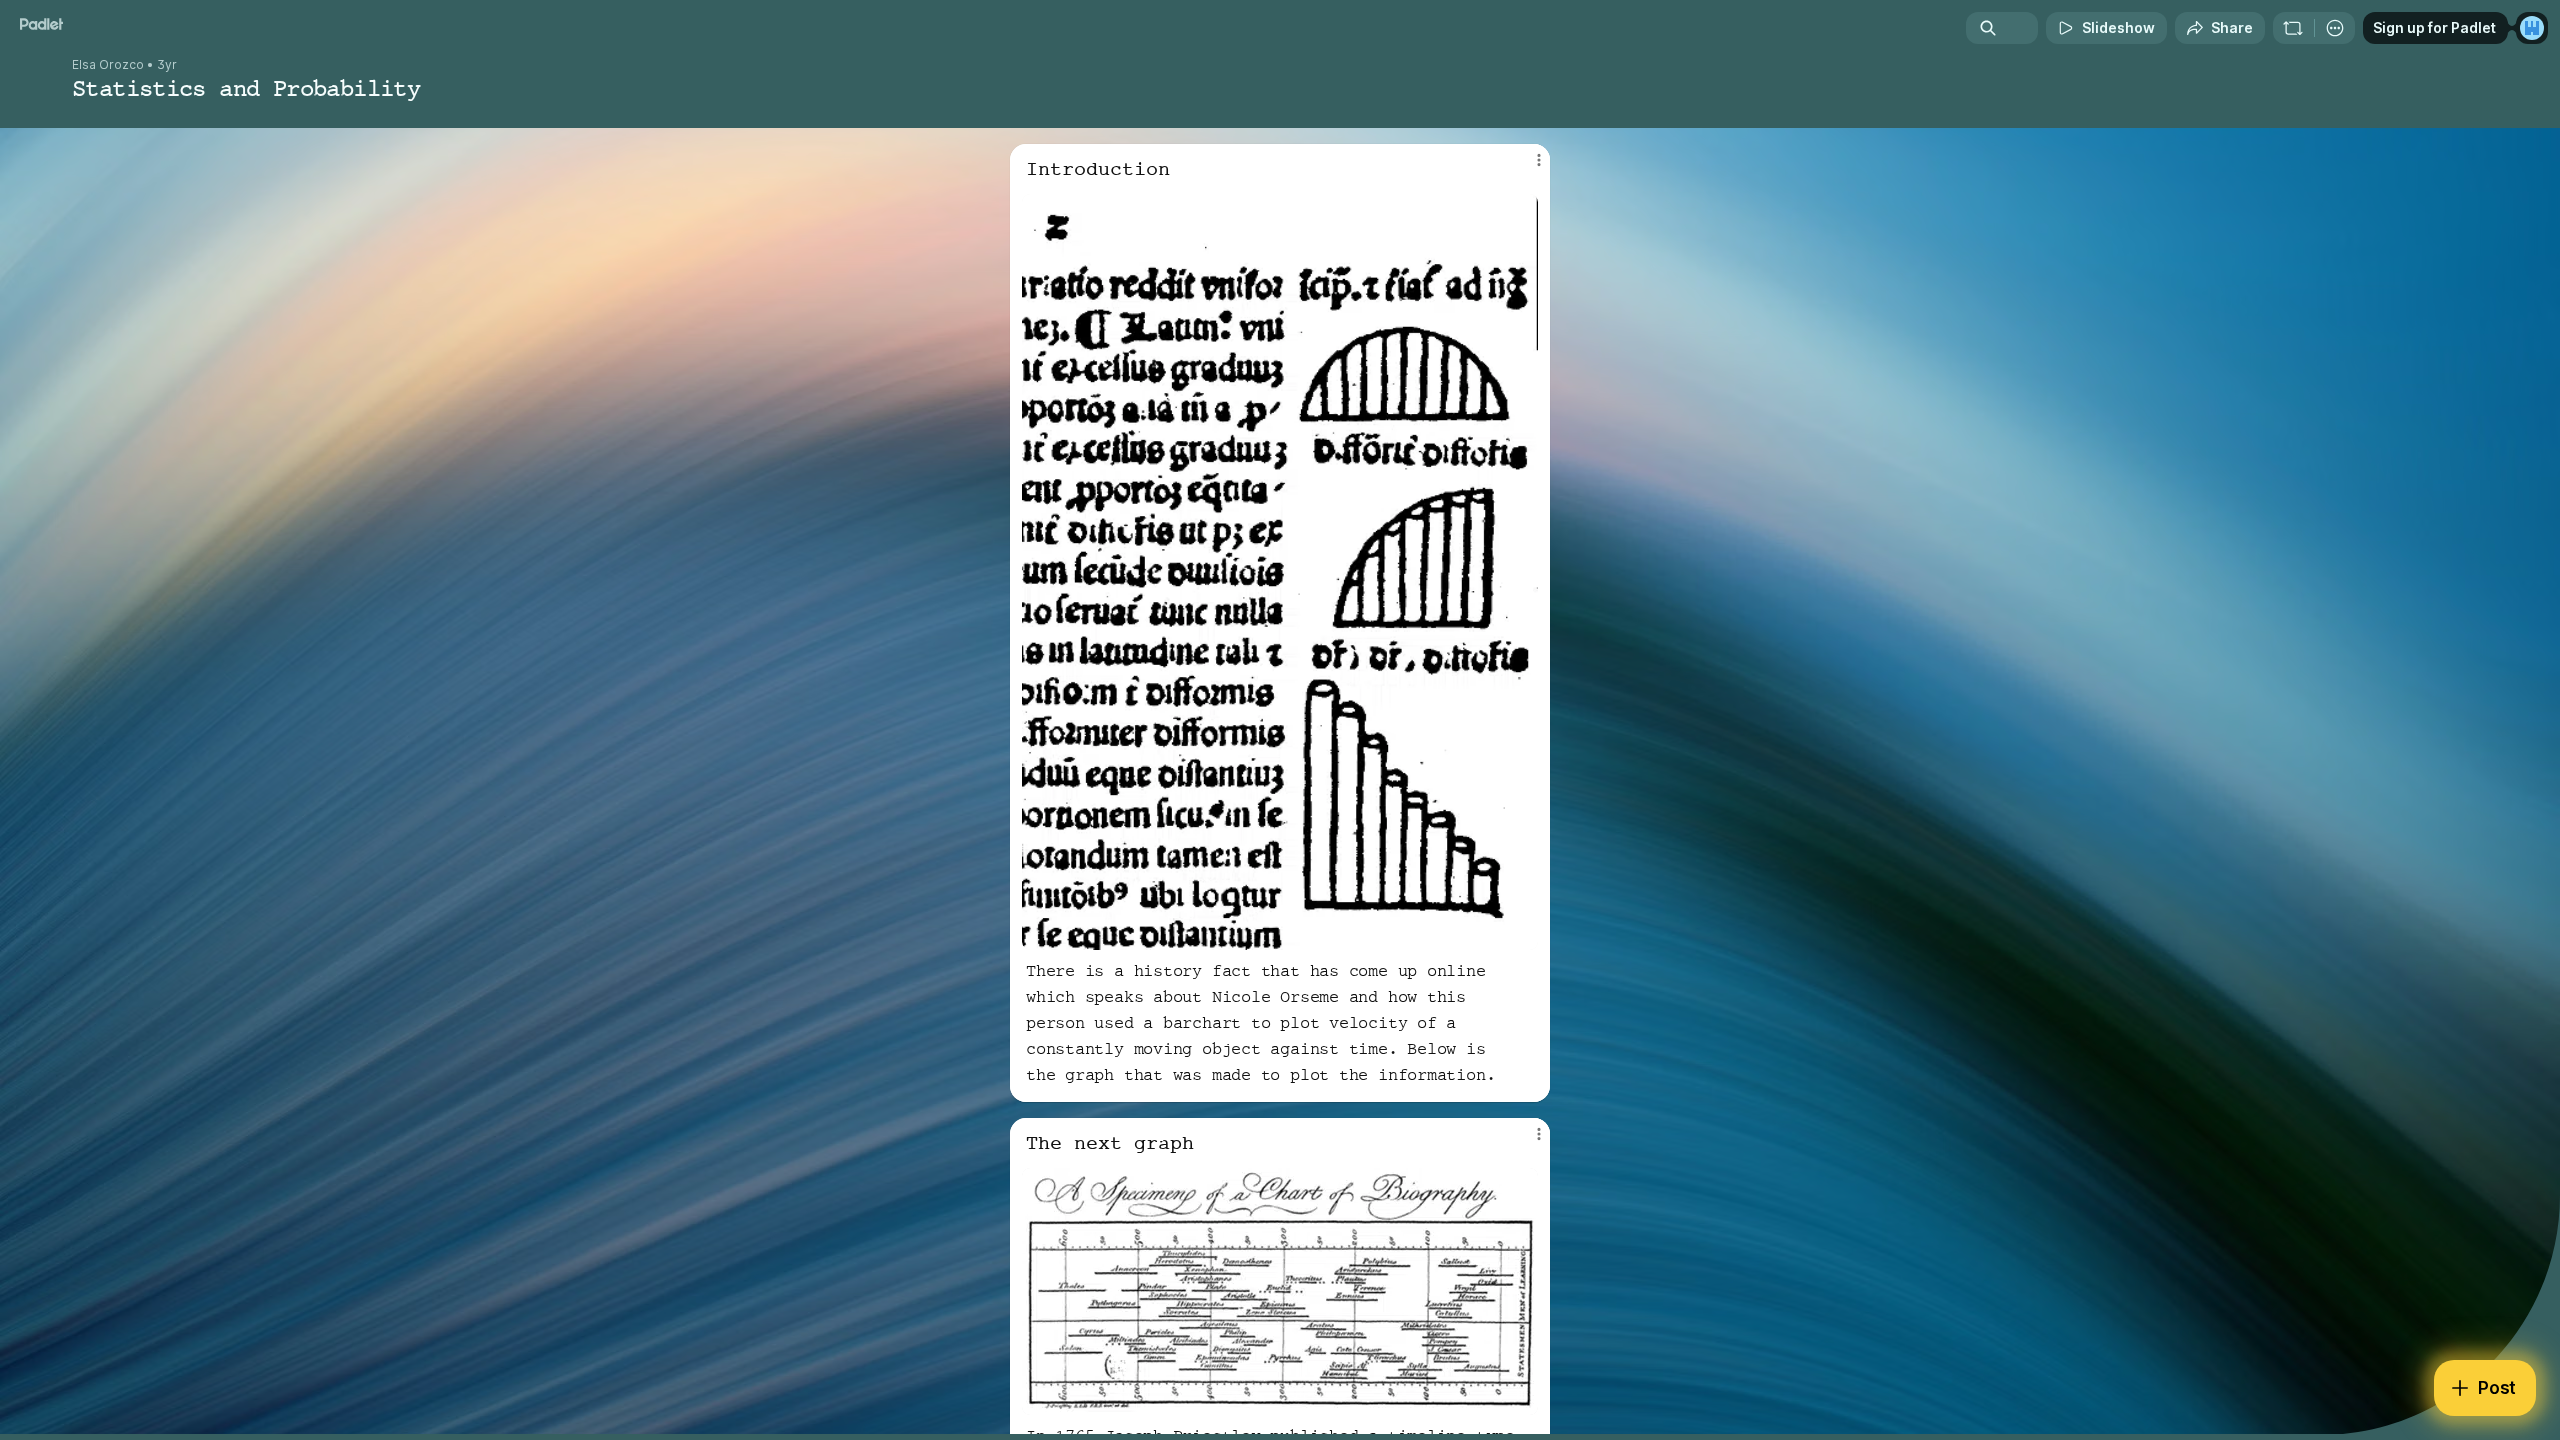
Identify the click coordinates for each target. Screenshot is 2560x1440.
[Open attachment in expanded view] (1280, 572)
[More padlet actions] (2335, 28)
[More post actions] (1538, 160)
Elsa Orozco (108, 65)
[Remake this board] (2293, 28)
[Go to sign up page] (2532, 28)
